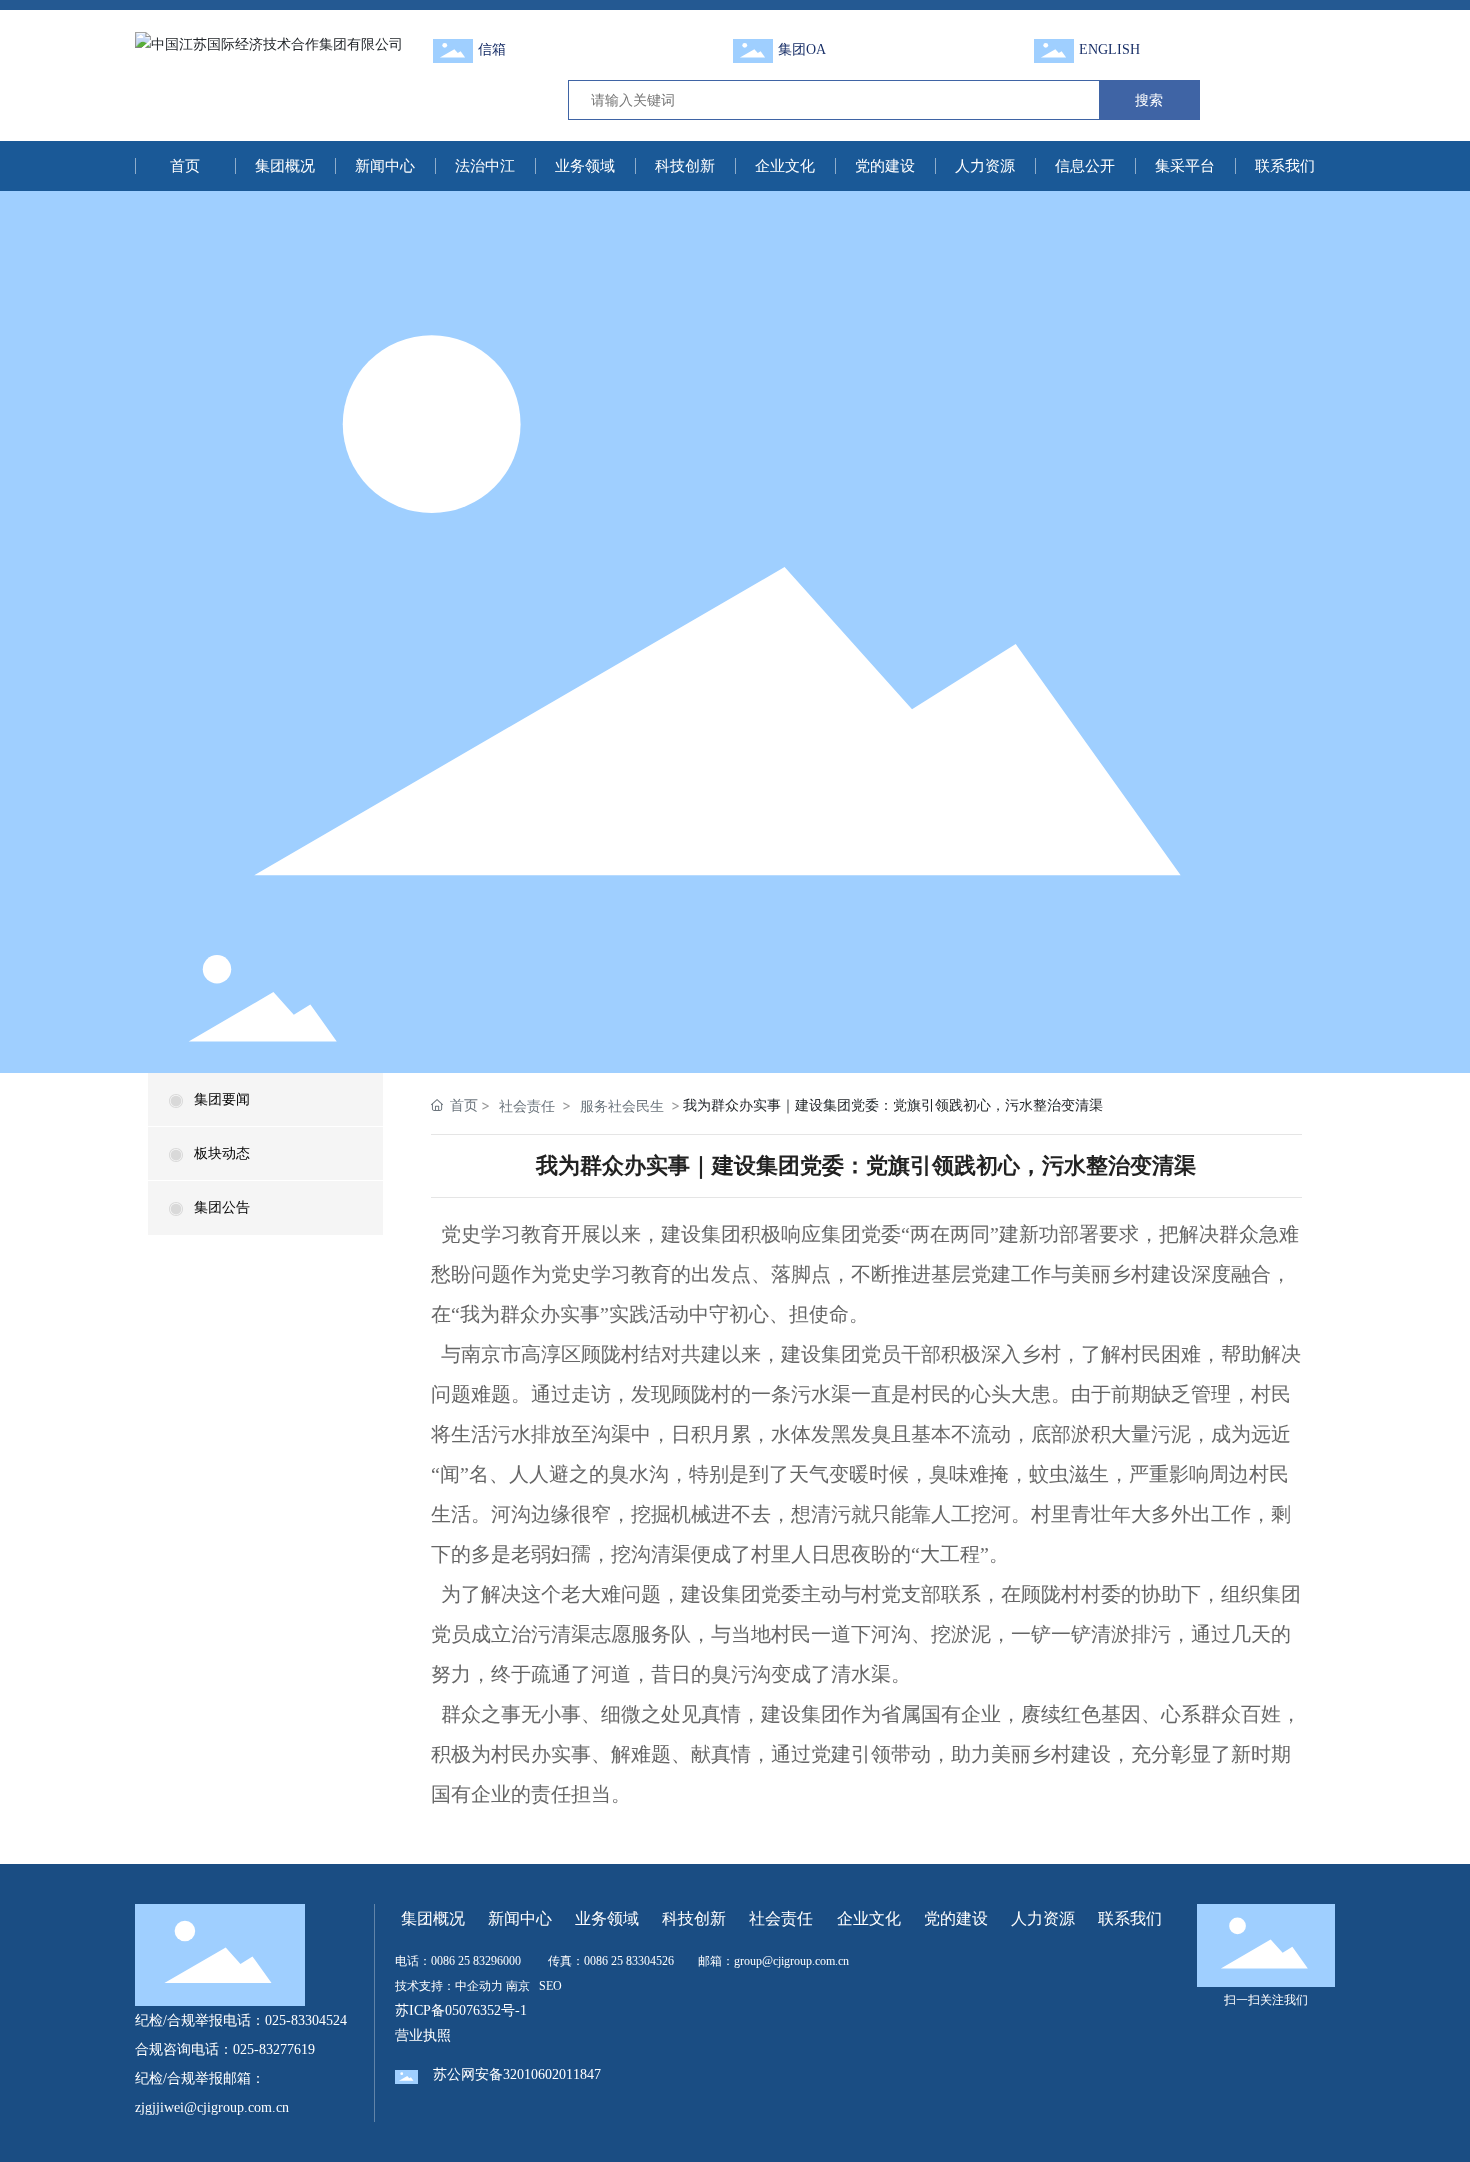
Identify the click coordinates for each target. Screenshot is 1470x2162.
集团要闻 (222, 1099)
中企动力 (479, 1986)
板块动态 (222, 1153)
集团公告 (222, 1207)
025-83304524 (306, 2020)
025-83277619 (274, 2049)
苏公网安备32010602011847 (517, 2074)
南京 (518, 1986)
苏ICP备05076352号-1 (461, 2010)
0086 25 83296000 (476, 1961)
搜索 (1149, 99)
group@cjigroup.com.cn (791, 1961)
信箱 (492, 49)
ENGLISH (1109, 49)
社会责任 (527, 1105)
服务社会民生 (622, 1105)
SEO (550, 1986)
